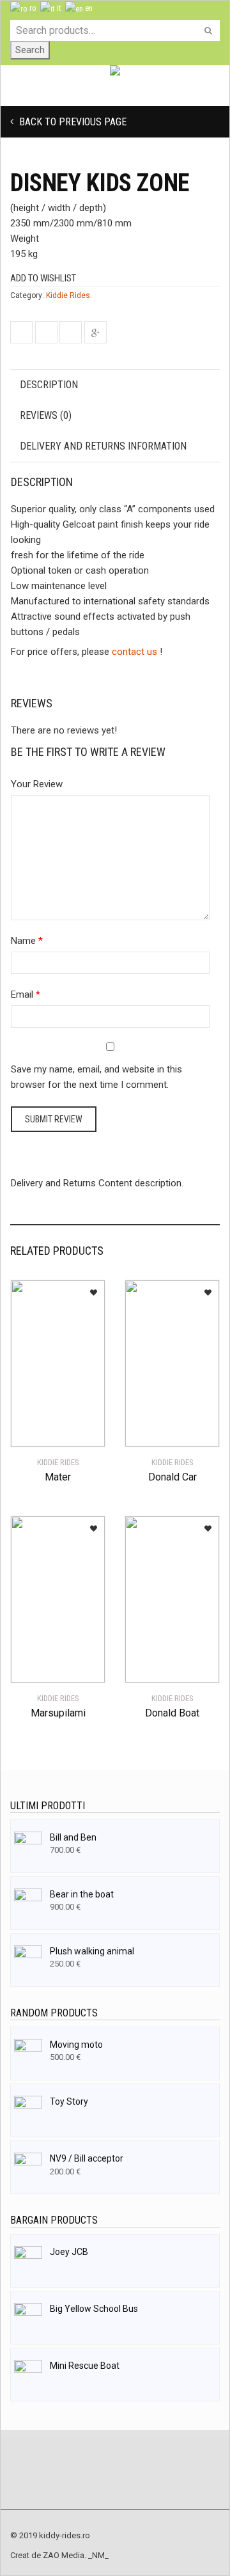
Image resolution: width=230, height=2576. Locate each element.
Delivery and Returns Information (103, 446)
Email (22, 994)
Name (23, 941)
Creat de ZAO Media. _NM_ (59, 2555)
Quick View (46, 1429)
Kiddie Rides (68, 295)
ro (32, 8)
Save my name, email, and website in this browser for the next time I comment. (96, 1077)
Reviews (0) (46, 415)
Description (49, 385)
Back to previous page (72, 122)
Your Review (37, 784)
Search (30, 50)
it (58, 8)
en (88, 8)
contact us (134, 652)
